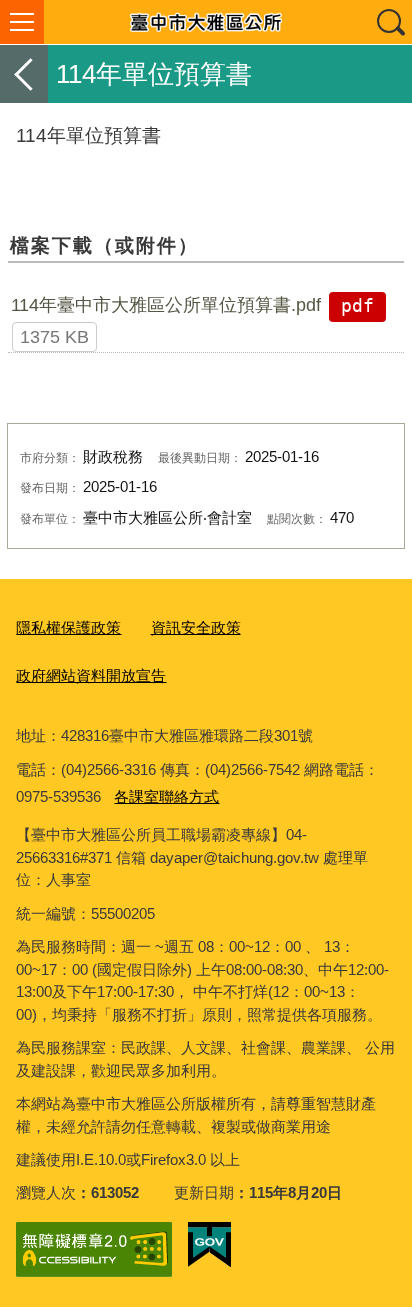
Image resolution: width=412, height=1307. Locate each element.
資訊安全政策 (196, 627)
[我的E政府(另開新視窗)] (209, 1245)
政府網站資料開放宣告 (91, 675)
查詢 (390, 22)
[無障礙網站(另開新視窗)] (94, 1249)
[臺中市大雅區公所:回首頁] (206, 22)
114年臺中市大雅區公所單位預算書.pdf (166, 305)
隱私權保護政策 (68, 627)
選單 (22, 22)
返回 (24, 74)
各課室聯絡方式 (166, 796)
